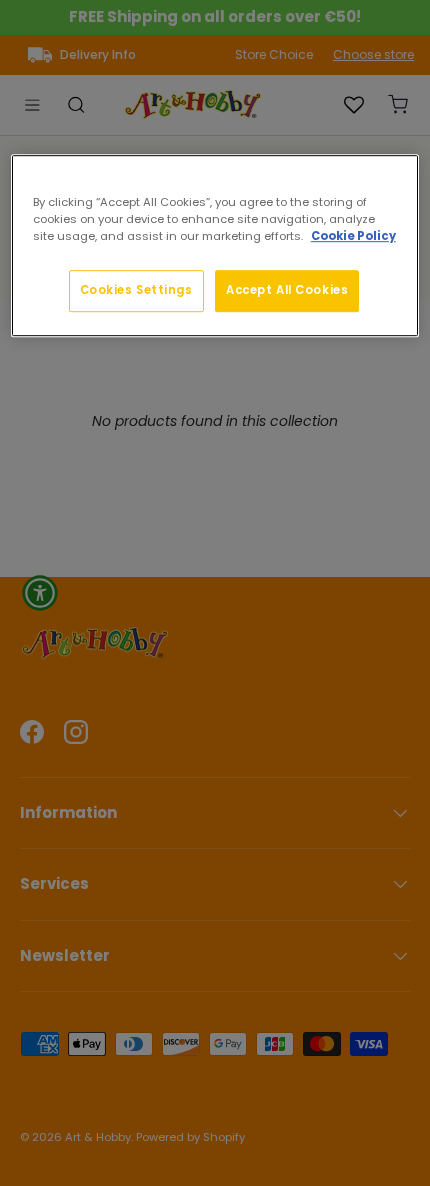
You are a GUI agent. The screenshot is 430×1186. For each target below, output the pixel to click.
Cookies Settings (136, 290)
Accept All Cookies (287, 290)
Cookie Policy (353, 236)
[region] (215, 245)
